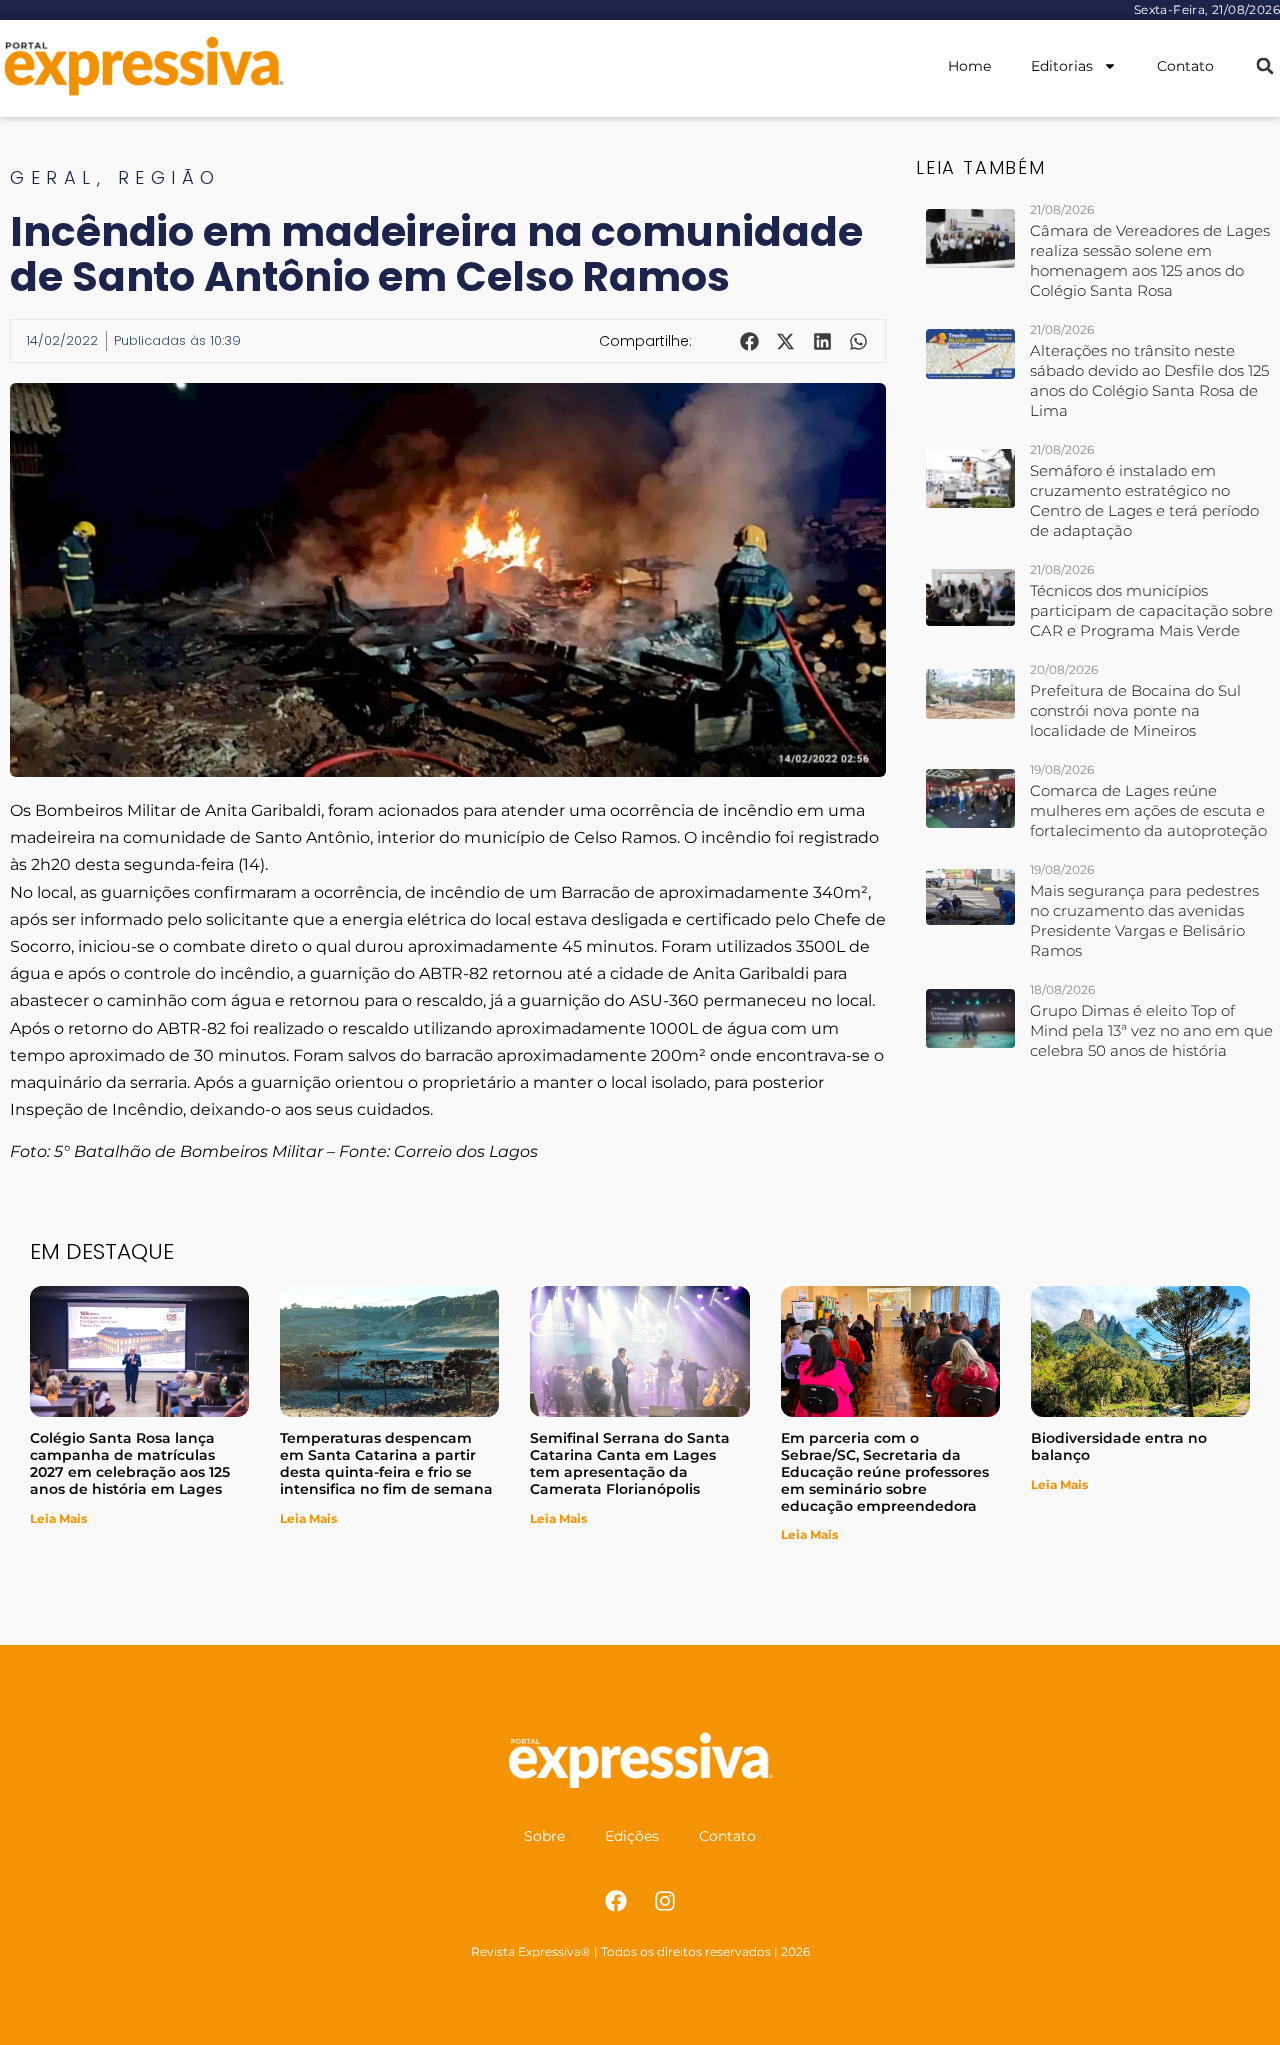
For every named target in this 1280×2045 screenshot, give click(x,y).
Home (969, 66)
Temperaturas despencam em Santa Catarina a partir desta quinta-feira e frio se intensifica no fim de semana (386, 1463)
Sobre (544, 1836)
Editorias (1062, 66)
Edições (632, 1836)
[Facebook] (616, 1901)
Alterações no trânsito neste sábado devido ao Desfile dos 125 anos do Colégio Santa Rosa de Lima (1149, 380)
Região (169, 177)
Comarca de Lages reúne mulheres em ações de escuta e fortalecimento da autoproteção (1148, 810)
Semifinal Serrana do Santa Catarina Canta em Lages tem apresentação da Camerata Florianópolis (630, 1463)
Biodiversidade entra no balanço (1119, 1446)
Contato (1185, 66)
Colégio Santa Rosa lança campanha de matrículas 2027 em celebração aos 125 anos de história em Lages (130, 1463)
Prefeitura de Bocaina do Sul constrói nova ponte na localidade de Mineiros (1135, 710)
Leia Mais (58, 1518)
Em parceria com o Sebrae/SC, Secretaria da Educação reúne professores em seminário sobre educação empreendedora (885, 1471)
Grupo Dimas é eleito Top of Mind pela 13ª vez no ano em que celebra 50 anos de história (1151, 1030)
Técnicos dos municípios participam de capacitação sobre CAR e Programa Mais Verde (1151, 610)
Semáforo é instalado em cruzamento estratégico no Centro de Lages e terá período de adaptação (1144, 500)
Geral (53, 177)
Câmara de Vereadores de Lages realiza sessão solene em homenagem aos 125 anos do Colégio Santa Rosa (1150, 260)
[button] (1264, 66)
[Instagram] (665, 1901)
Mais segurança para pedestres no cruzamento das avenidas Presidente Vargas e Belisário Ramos (1144, 920)
